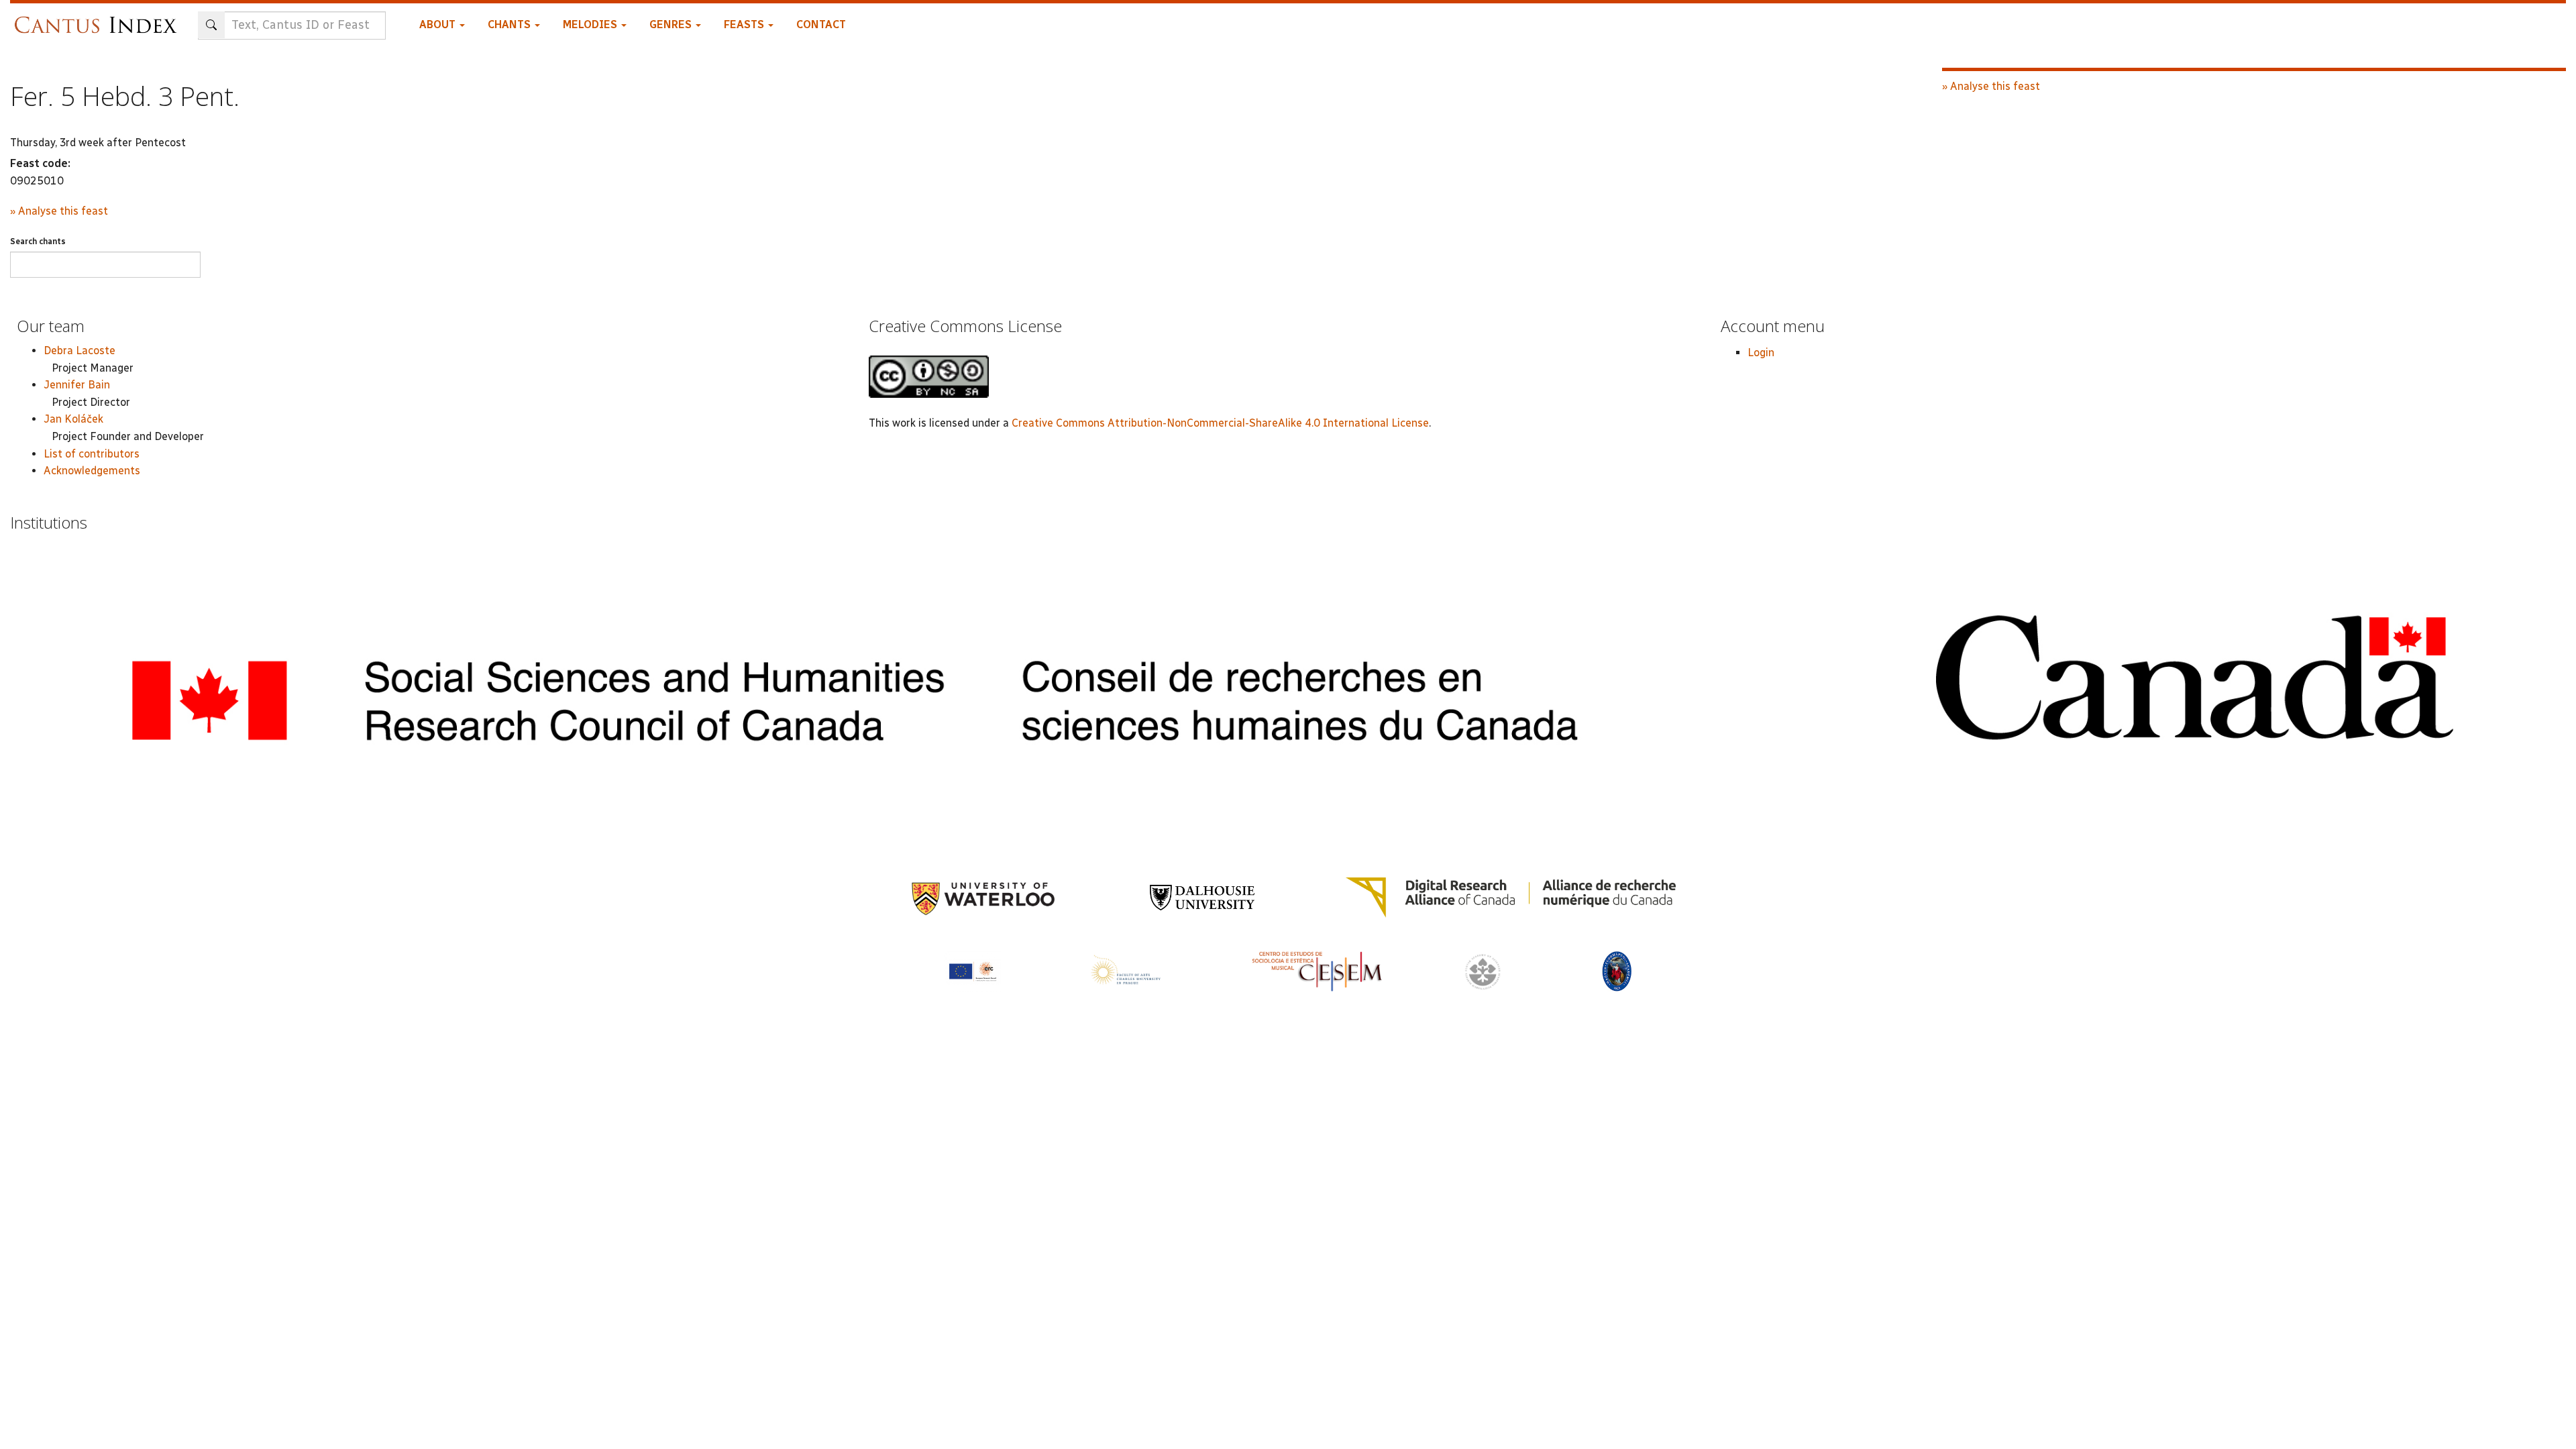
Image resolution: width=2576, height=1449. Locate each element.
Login (1761, 353)
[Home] (99, 18)
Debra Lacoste (79, 351)
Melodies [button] (591, 24)
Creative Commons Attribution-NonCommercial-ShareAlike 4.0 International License (1220, 423)
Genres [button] (672, 24)
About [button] (439, 24)
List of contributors (92, 454)
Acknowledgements (92, 471)
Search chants (38, 241)
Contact (821, 24)
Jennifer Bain (77, 385)
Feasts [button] (745, 24)
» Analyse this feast (59, 211)
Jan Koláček (73, 419)
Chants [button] (511, 24)
